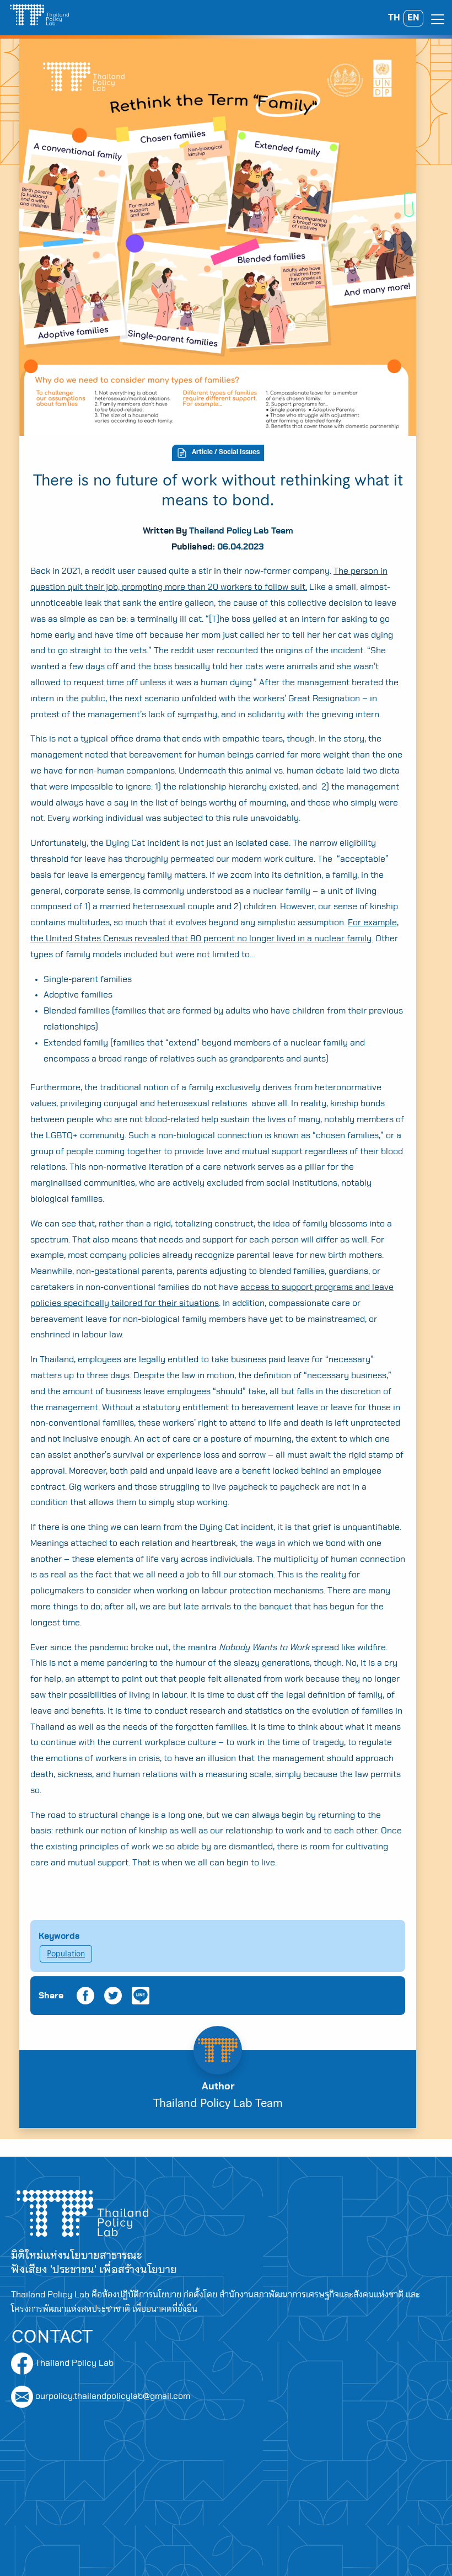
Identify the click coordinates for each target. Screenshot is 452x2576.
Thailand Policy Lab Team (241, 531)
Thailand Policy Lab (73, 2363)
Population (66, 1954)
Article (202, 452)
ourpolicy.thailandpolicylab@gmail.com (113, 2396)
